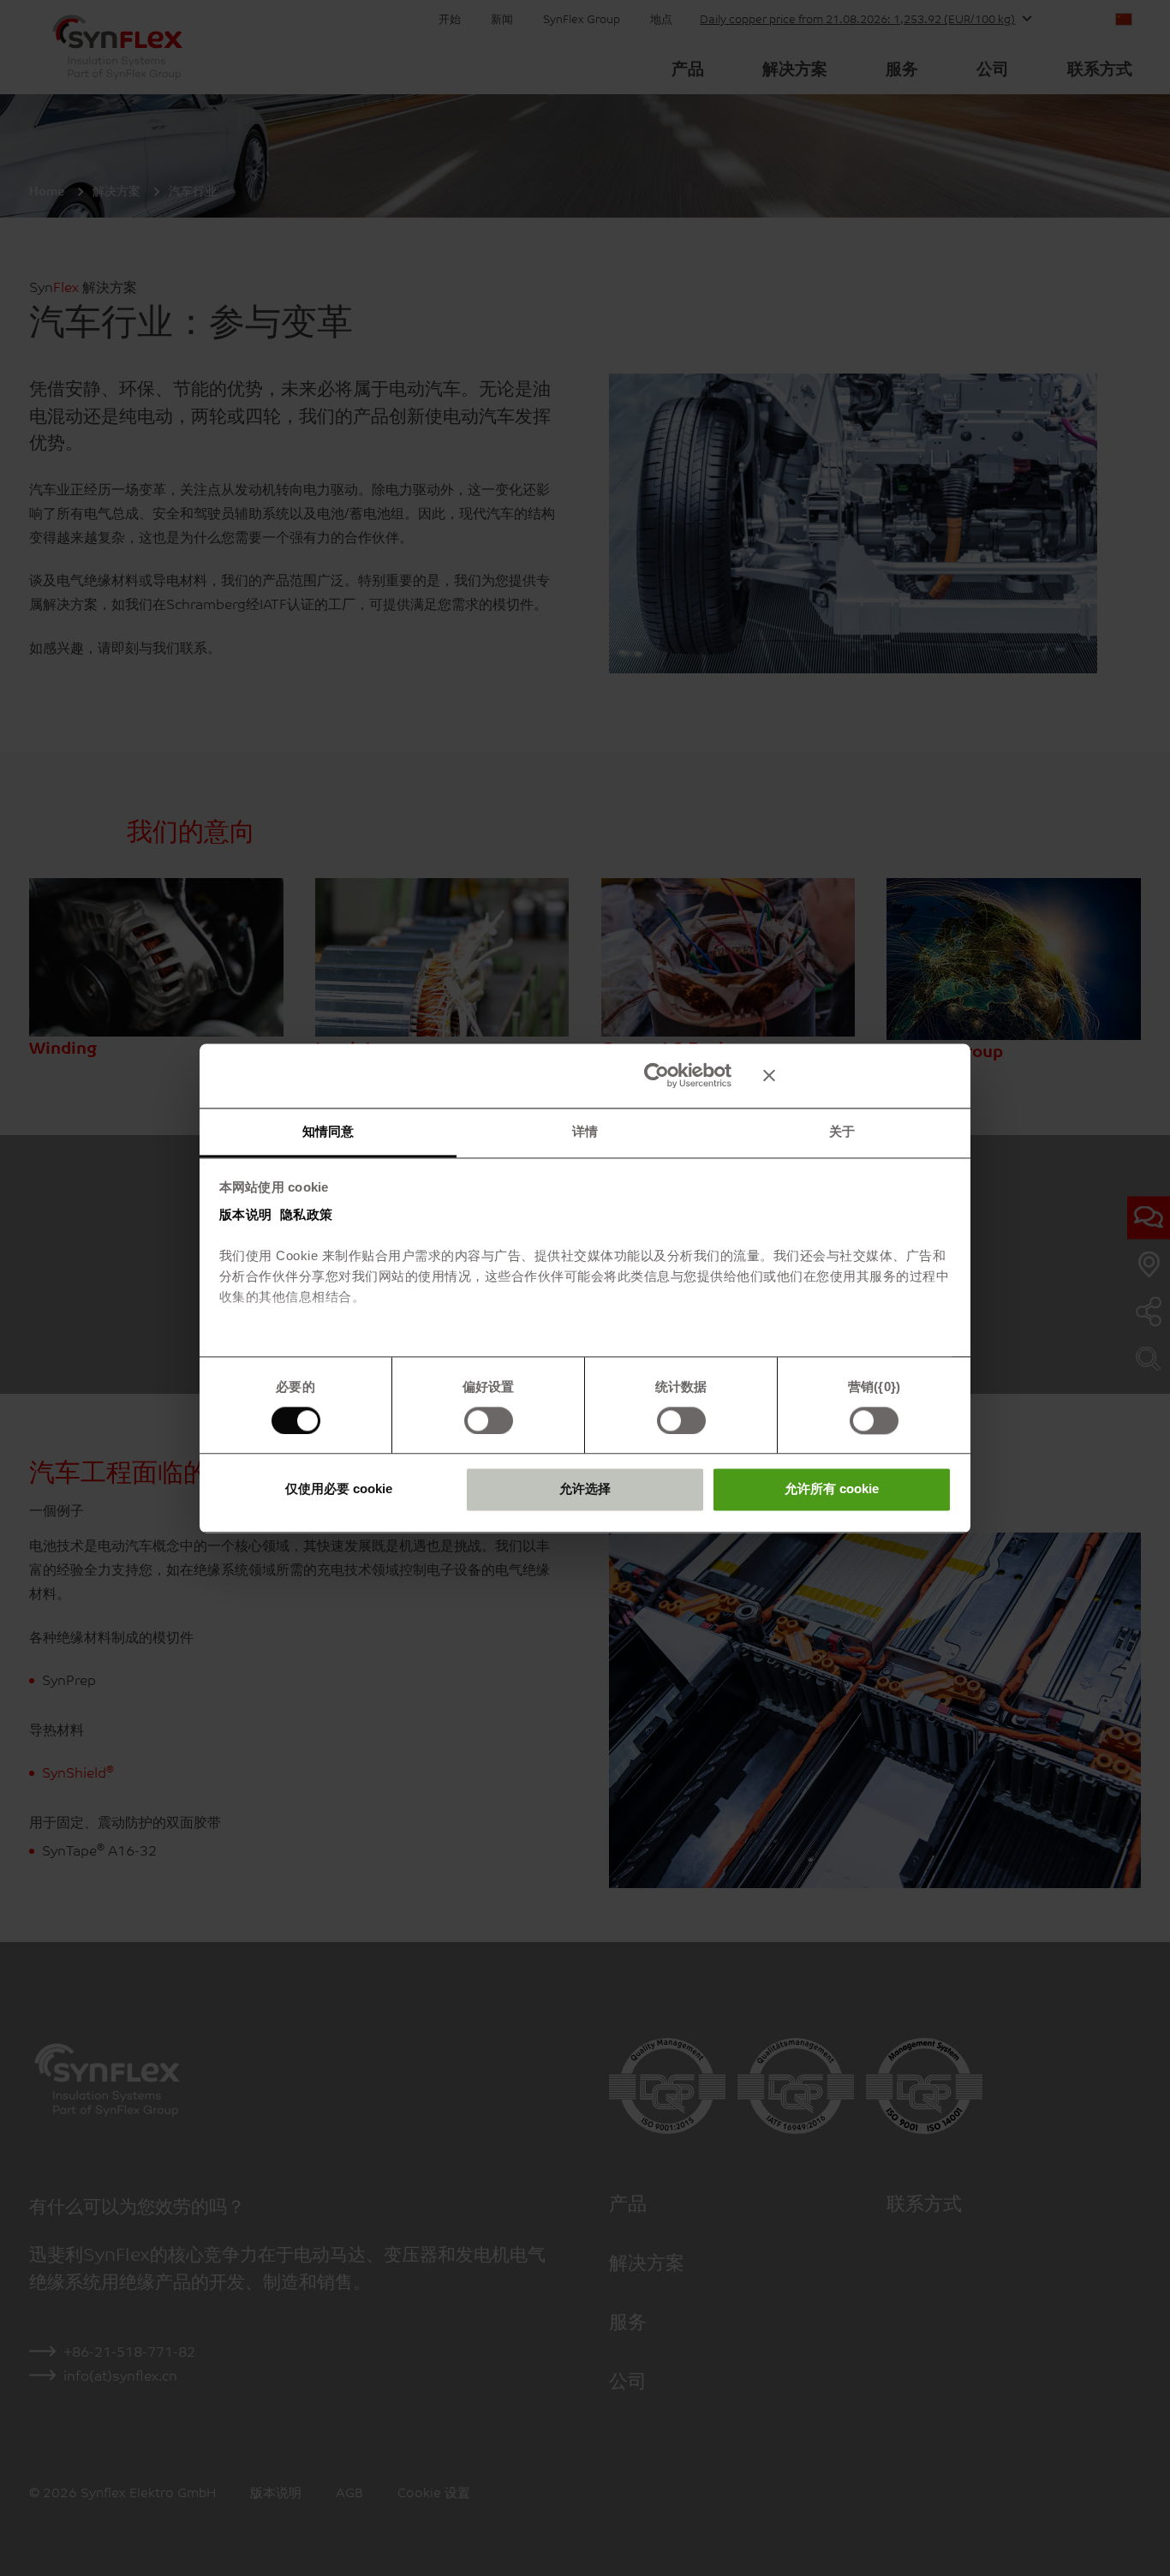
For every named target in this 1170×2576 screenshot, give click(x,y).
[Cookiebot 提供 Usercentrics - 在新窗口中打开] (657, 1075)
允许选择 (585, 1489)
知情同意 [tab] (328, 1131)
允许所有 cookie (832, 1489)
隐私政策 (307, 1214)
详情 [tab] (585, 1131)
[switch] (489, 1420)
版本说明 (246, 1214)
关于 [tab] (842, 1131)
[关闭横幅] (857, 1075)
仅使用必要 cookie (339, 1489)
